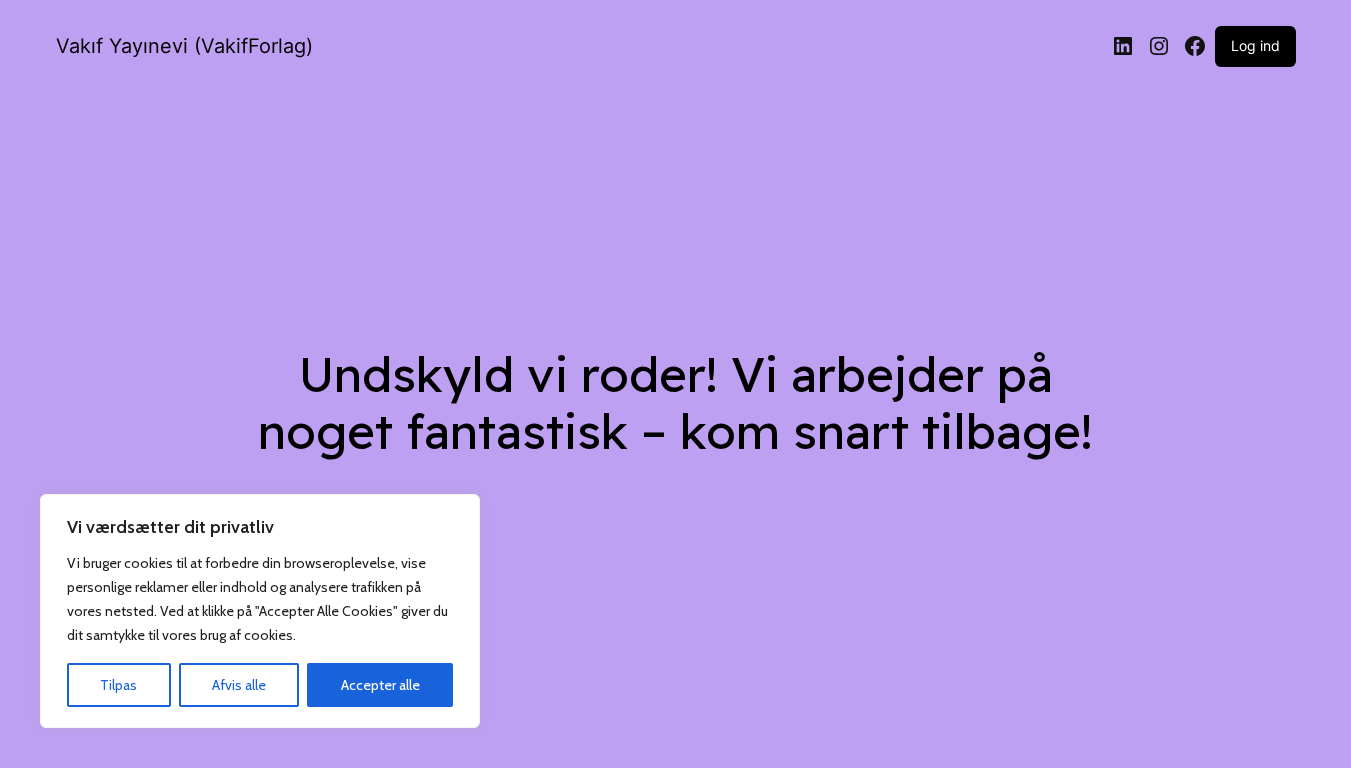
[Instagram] (1159, 46)
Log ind (1255, 45)
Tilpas (118, 685)
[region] (260, 611)
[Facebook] (1195, 46)
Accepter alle (380, 685)
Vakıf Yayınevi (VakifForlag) (184, 46)
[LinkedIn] (1123, 46)
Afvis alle (239, 685)
